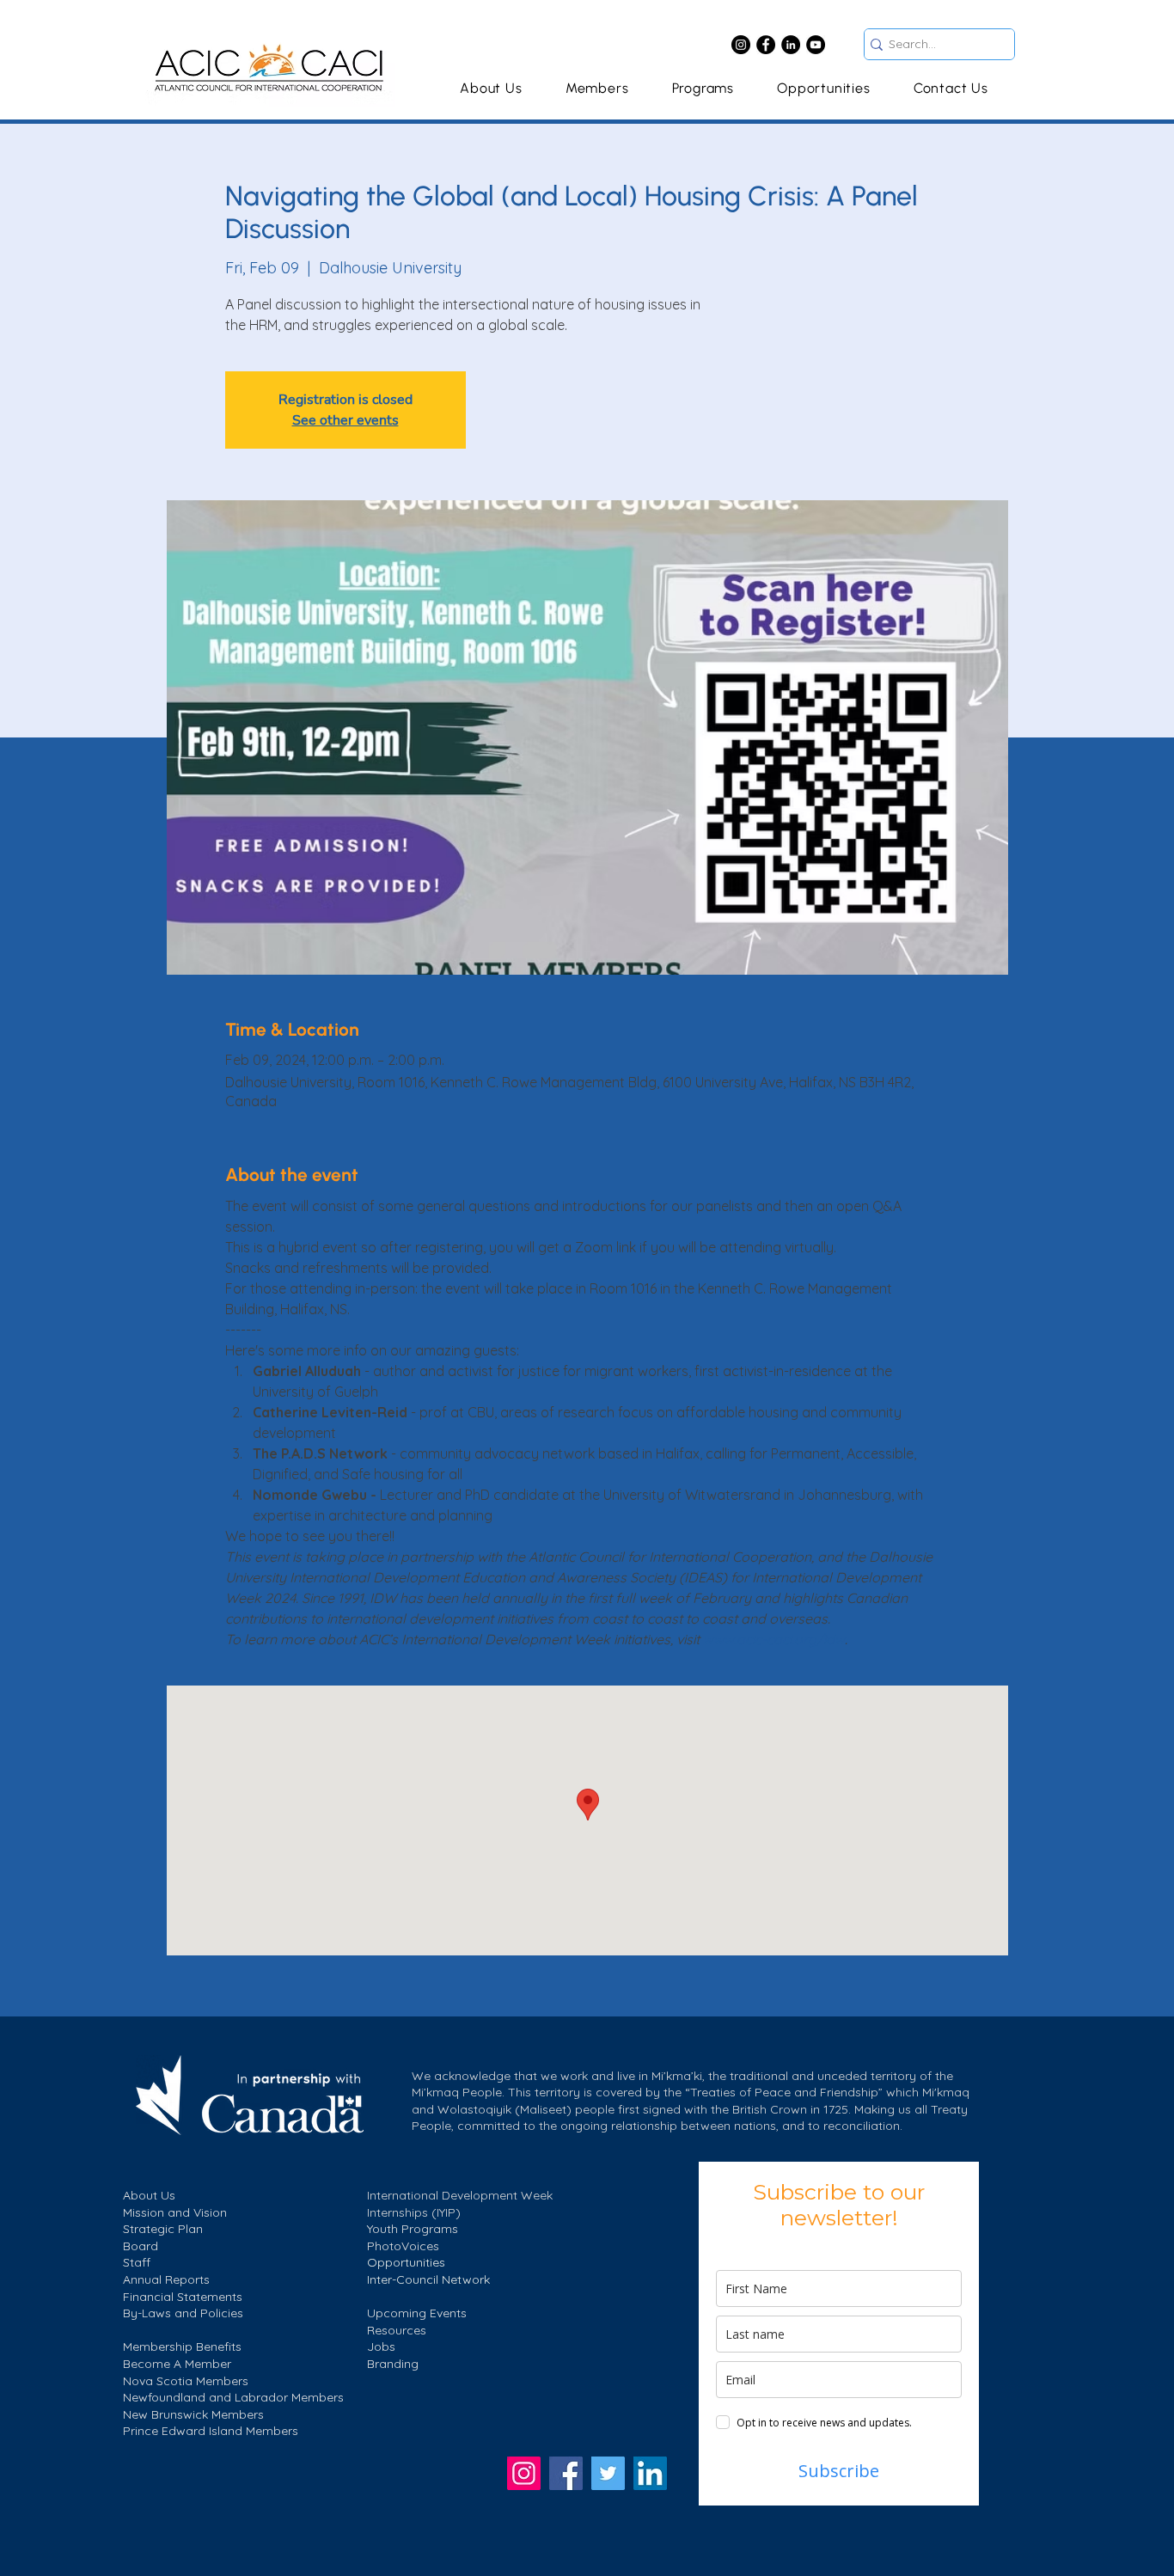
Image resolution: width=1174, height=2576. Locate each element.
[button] (703, 88)
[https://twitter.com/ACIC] (608, 2473)
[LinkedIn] (791, 45)
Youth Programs (413, 2229)
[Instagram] (741, 45)
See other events (345, 420)
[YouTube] (816, 45)
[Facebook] (766, 45)
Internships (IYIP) (414, 2212)
